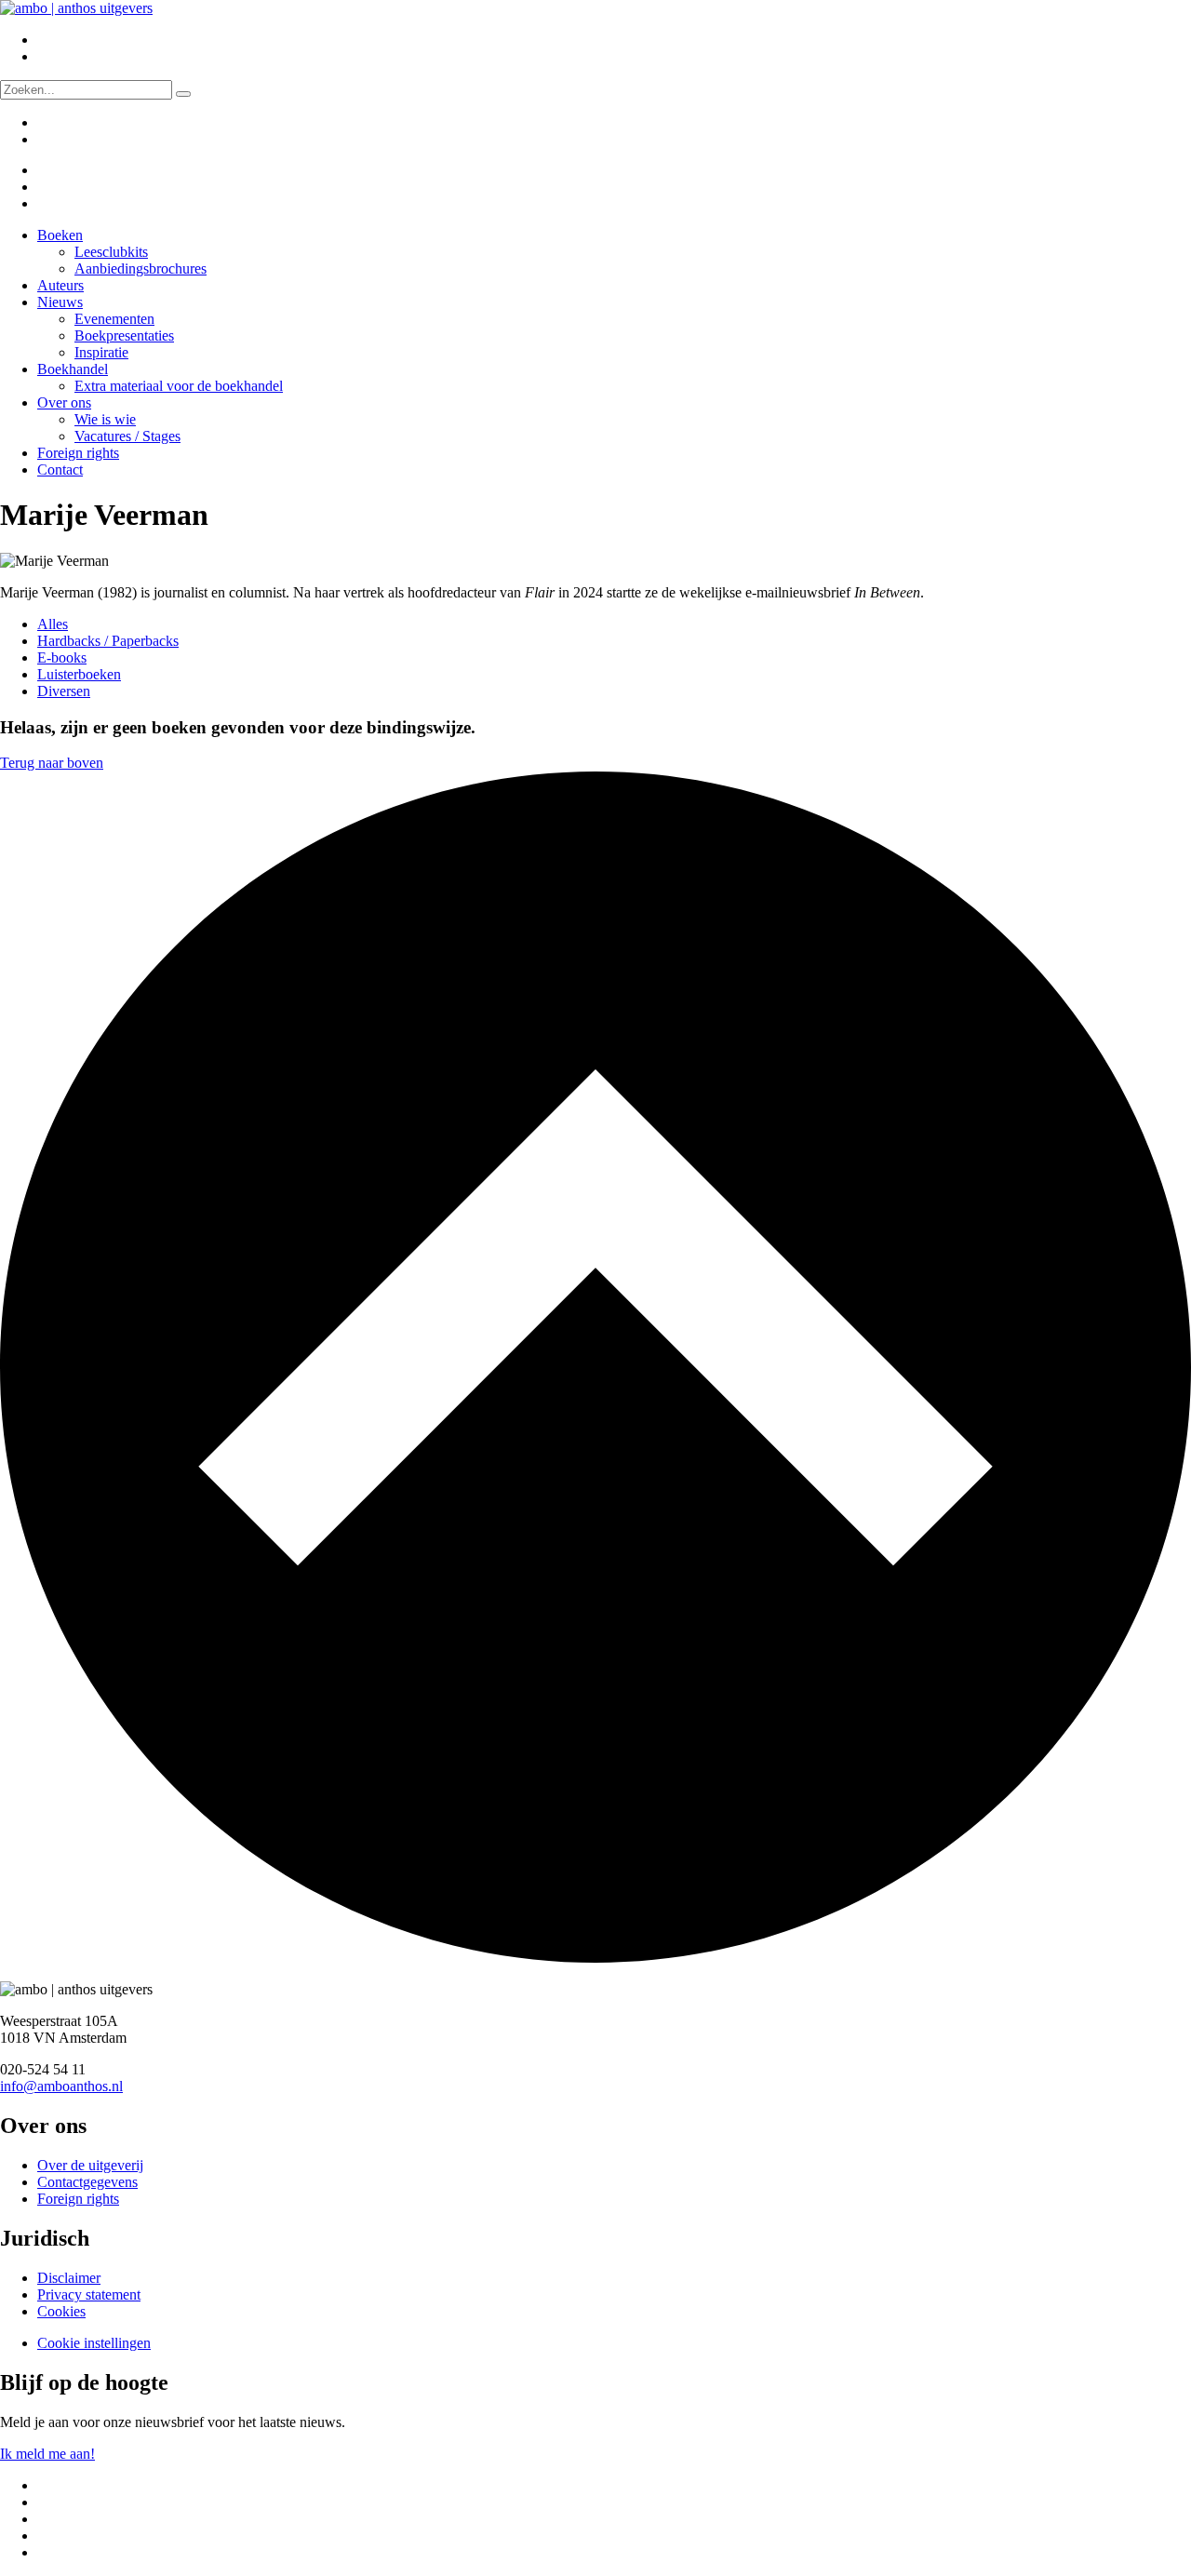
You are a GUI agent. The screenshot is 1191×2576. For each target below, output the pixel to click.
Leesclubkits (111, 252)
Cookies (61, 2311)
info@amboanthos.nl (61, 2086)
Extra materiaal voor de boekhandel (179, 386)
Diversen (64, 691)
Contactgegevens (87, 2182)
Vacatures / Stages (127, 436)
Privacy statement (89, 2294)
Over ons (64, 402)
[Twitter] (49, 170)
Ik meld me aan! (47, 2454)
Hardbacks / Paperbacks (108, 641)
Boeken (60, 235)
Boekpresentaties (124, 335)
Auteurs (60, 285)
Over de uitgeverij (90, 2165)
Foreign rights (78, 453)
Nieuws (60, 302)
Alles (53, 624)
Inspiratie (101, 352)
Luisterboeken (79, 674)
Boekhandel (73, 369)
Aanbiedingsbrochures (141, 268)
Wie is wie (105, 419)
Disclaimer (69, 2278)
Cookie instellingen (94, 2343)
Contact (60, 470)
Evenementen (114, 319)
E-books (62, 657)
